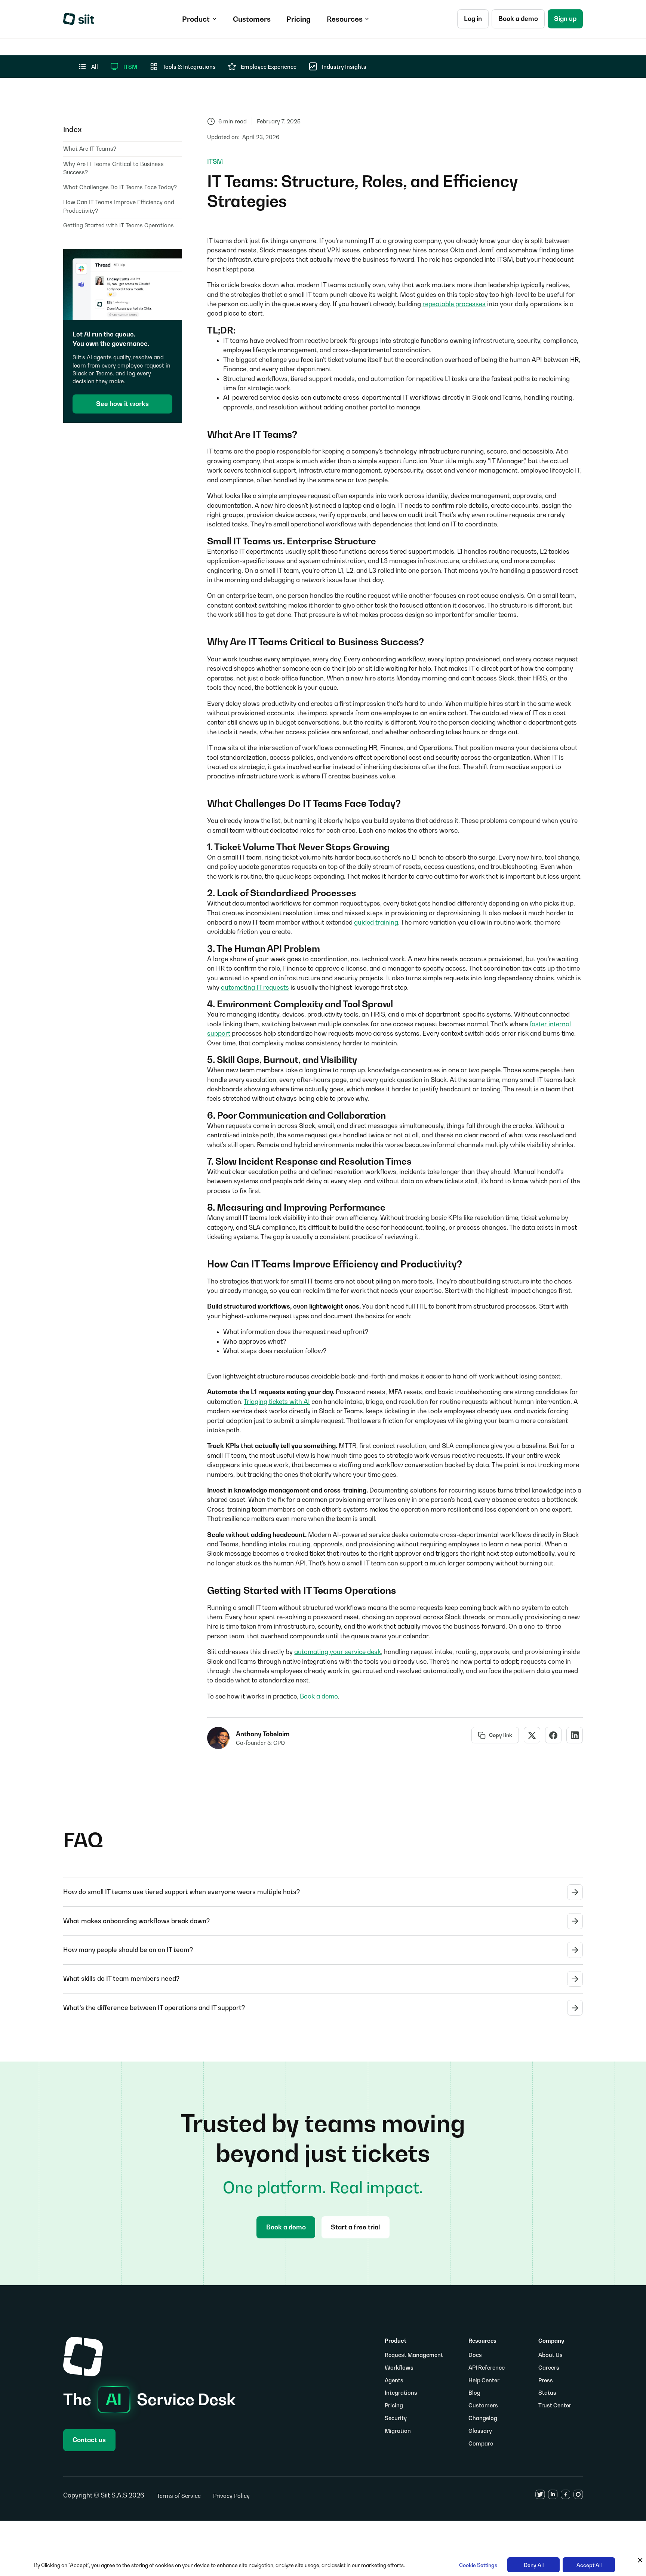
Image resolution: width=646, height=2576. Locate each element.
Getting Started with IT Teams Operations (119, 225)
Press (546, 2380)
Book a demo (319, 1696)
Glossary (480, 2431)
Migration (398, 2431)
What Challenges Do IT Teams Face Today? (120, 187)
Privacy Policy (231, 2496)
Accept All (589, 2565)
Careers (549, 2368)
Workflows (399, 2368)
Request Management (414, 2355)
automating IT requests (255, 987)
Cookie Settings (478, 2565)
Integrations (401, 2393)
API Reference (487, 2368)
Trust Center (555, 2405)
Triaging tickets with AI (277, 1402)
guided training (376, 922)
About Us (550, 2355)
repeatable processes (454, 304)
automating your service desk (338, 1652)
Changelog (483, 2418)
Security (396, 2418)
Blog (474, 2393)
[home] (79, 19)
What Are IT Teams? (90, 149)
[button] (199, 19)
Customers (483, 2405)
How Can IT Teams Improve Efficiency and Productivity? (119, 206)
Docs (475, 2355)
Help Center (484, 2380)
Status (547, 2393)
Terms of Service (179, 2496)
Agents (394, 2380)
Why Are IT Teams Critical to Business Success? (113, 168)
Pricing (394, 2405)
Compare (481, 2443)
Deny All (534, 2565)
